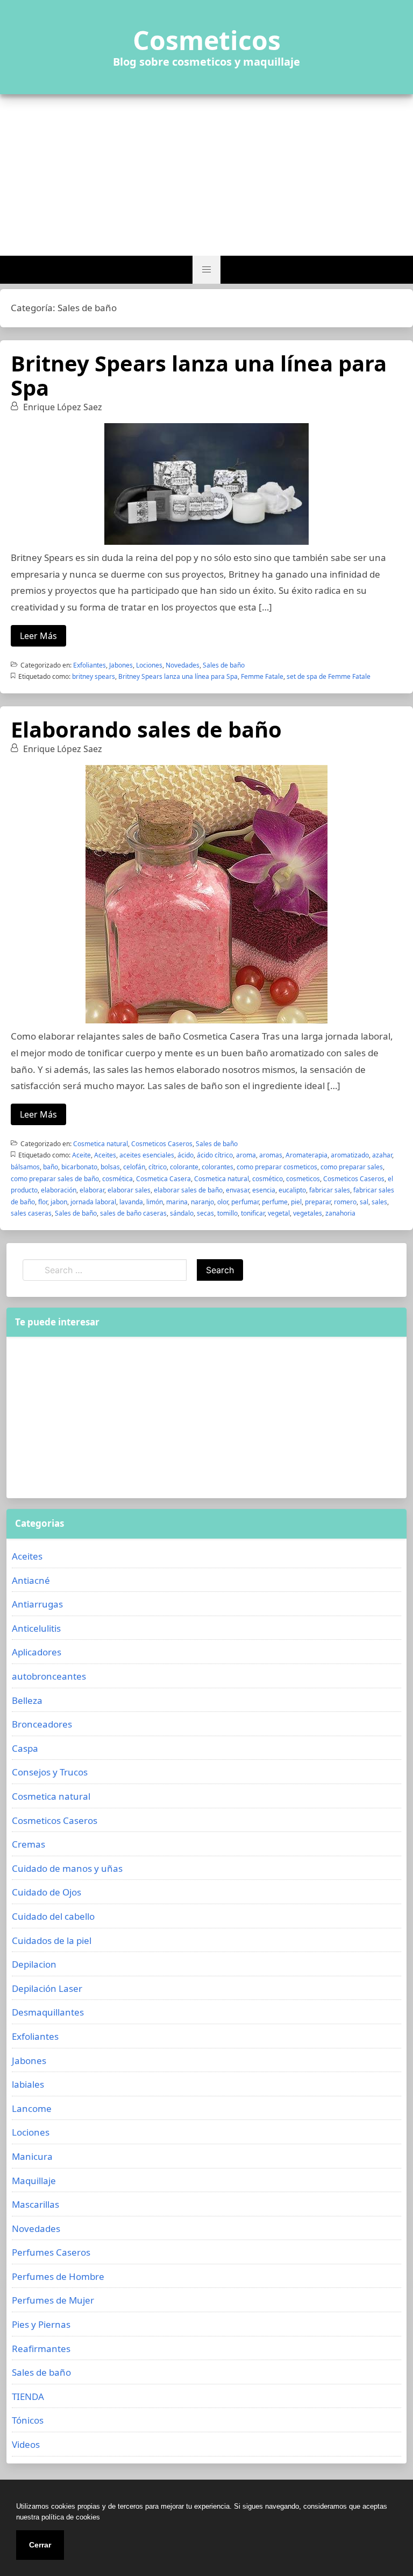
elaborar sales (129, 1190)
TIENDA (28, 2396)
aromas (271, 1155)
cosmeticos (303, 1179)
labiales (28, 2084)
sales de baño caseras (133, 1213)
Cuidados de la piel (52, 1940)
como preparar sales (352, 1167)
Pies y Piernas (41, 2324)
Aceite (81, 1155)
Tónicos (28, 2420)
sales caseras (31, 1213)
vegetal (279, 1213)
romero (345, 1202)
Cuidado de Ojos (47, 1892)
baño (51, 1167)
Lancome (32, 2108)
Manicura (32, 2156)
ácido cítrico (215, 1155)
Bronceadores (42, 1724)
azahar (382, 1155)
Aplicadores (37, 1652)
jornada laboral (93, 1202)
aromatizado (350, 1155)
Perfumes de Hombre (58, 2276)
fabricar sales (330, 1190)
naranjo (202, 1202)
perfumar (245, 1202)
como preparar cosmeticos (277, 1167)
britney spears (94, 676)
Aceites (105, 1155)
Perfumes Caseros (51, 2252)
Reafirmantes (41, 2349)
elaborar (92, 1190)
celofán (134, 1167)
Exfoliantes (90, 665)
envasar (237, 1190)
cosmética (118, 1179)
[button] (206, 270)
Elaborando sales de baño (146, 729)
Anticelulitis (36, 1628)
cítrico (158, 1167)
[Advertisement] (206, 175)
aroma (246, 1155)
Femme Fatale (262, 676)
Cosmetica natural (101, 1144)
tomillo (227, 1213)
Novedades (183, 665)
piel (296, 1202)
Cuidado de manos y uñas (67, 1868)
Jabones (121, 665)
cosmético (268, 1179)
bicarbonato (79, 1167)
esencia (264, 1190)
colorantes (218, 1167)
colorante (184, 1167)
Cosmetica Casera (163, 1179)
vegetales (308, 1213)
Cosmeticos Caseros (162, 1144)
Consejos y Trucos (50, 1772)
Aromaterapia (307, 1155)
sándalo (182, 1213)
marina (177, 1202)
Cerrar (40, 2545)
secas (205, 1213)
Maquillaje (34, 2181)
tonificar (253, 1213)
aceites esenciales (147, 1155)
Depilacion (34, 1964)
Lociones (149, 665)
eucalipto (292, 1190)
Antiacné (31, 1580)
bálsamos (25, 1167)
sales (379, 1202)
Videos (26, 2444)
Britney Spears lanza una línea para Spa (199, 375)
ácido (186, 1155)
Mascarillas (35, 2204)
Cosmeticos (207, 40)
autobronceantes (49, 1676)
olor (223, 1202)
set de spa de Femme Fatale (329, 676)
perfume (275, 1202)
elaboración (59, 1190)
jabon (59, 1202)
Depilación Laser (47, 1988)
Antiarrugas (37, 1604)
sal (364, 1202)
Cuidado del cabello (53, 1916)
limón (155, 1202)
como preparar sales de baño (55, 1179)
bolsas (110, 1167)
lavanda (131, 1202)
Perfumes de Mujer (53, 2300)
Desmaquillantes (48, 2012)
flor (43, 1202)
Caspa (25, 1748)
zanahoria (340, 1213)
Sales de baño (224, 665)
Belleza (27, 1700)
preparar (318, 1202)
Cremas (29, 1844)
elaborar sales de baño (188, 1190)
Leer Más (38, 636)
